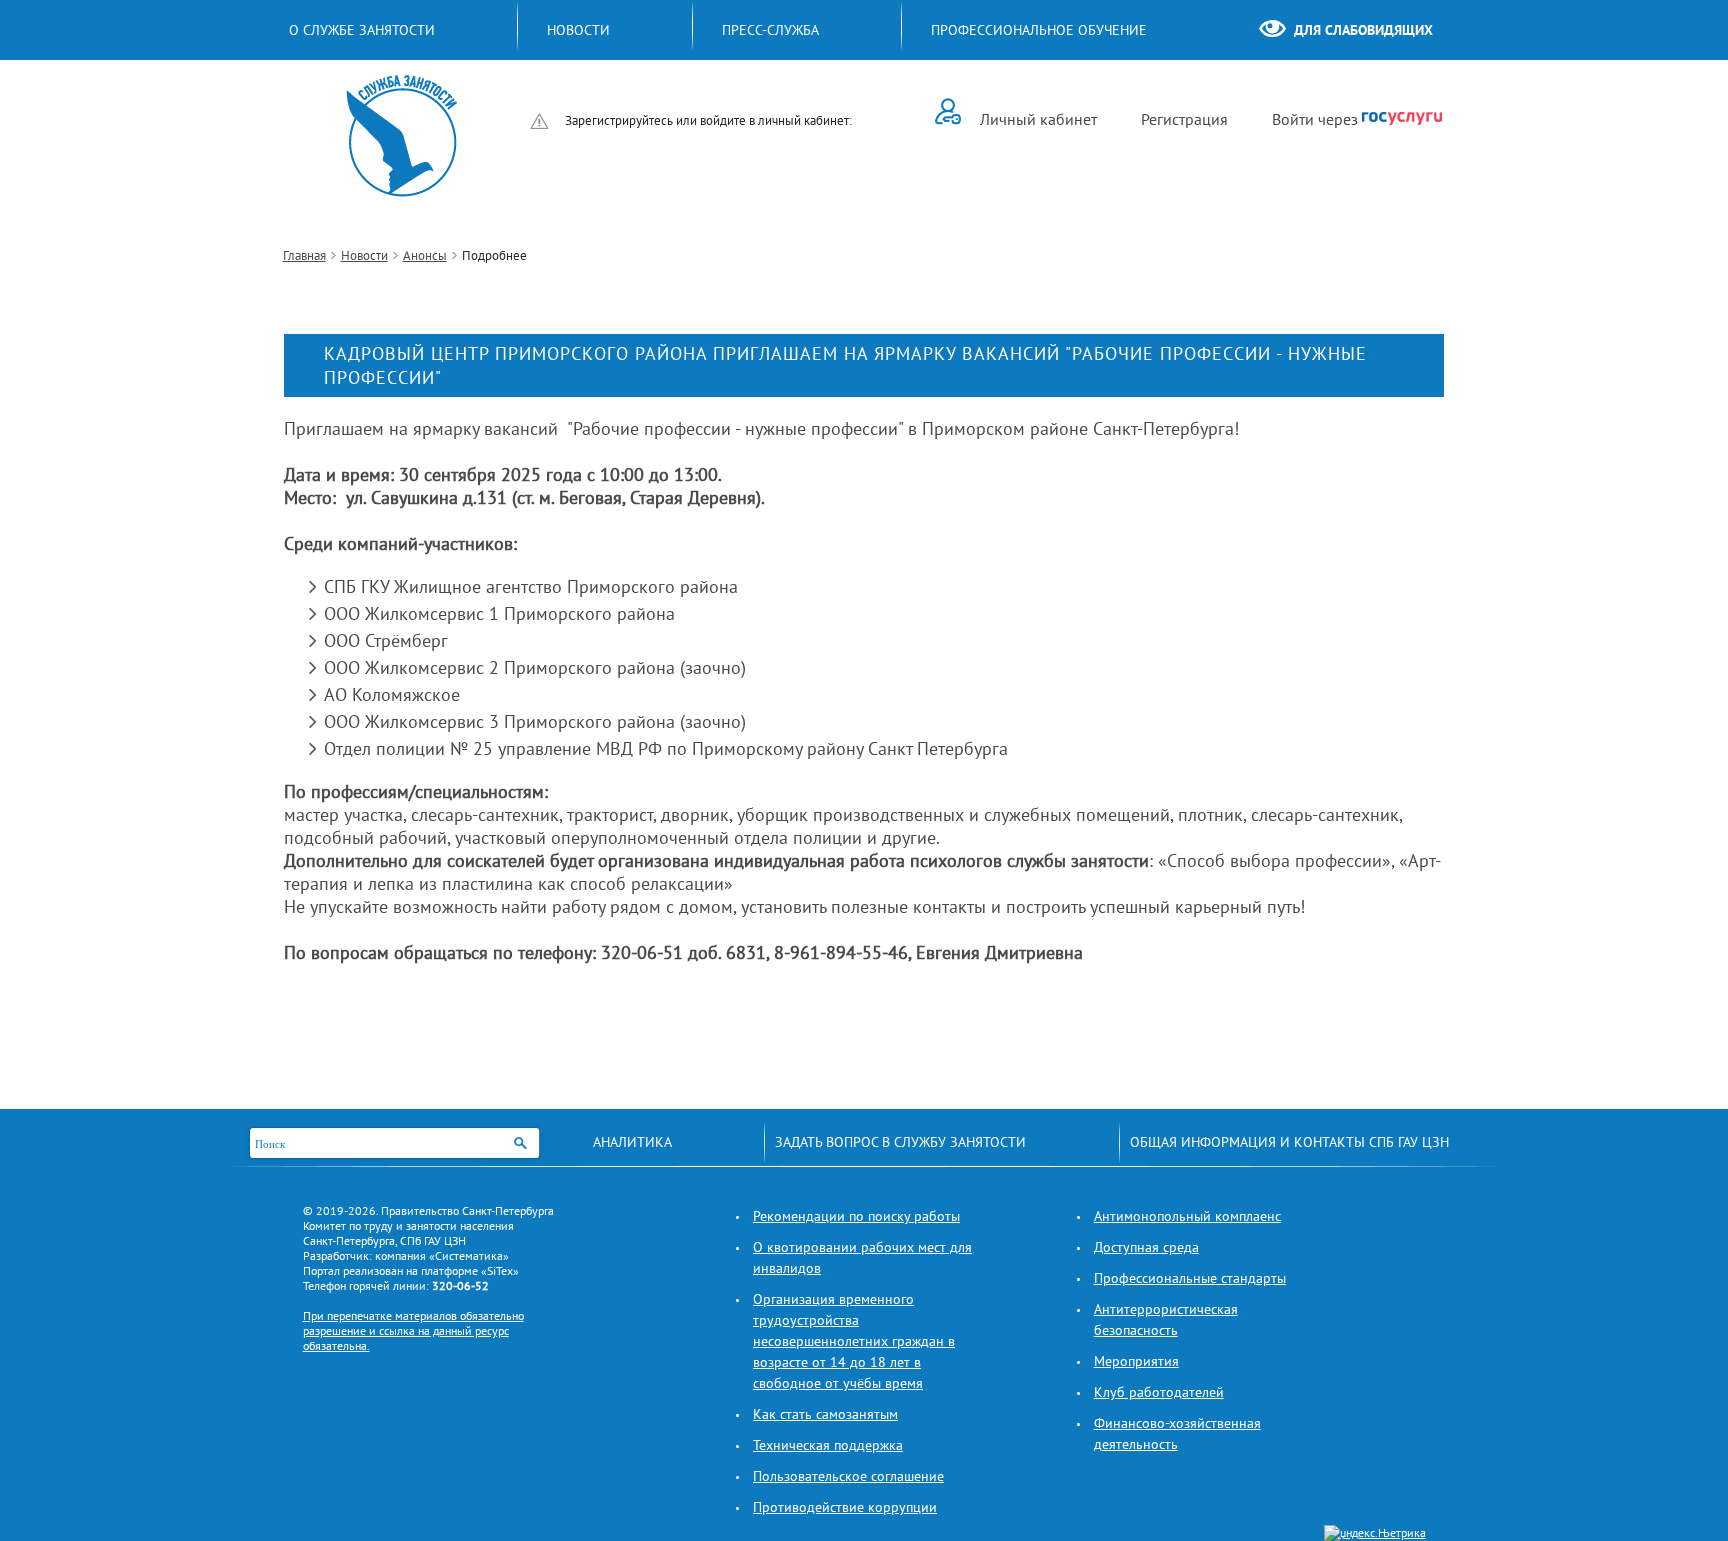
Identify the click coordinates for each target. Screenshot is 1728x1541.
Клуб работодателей (1159, 1392)
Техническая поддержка (828, 1445)
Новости (364, 255)
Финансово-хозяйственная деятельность (1177, 1433)
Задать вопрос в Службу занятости (900, 1142)
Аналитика (632, 1142)
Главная (304, 255)
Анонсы (425, 255)
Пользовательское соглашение (848, 1476)
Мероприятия (1136, 1361)
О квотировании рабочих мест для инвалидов (862, 1257)
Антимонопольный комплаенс (1187, 1216)
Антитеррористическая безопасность (1166, 1319)
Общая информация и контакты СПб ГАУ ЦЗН (1289, 1142)
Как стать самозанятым (825, 1414)
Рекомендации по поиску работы (856, 1216)
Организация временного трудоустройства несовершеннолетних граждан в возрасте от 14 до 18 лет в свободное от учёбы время (854, 1341)
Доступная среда (1146, 1247)
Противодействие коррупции (845, 1507)
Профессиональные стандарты (1190, 1278)
